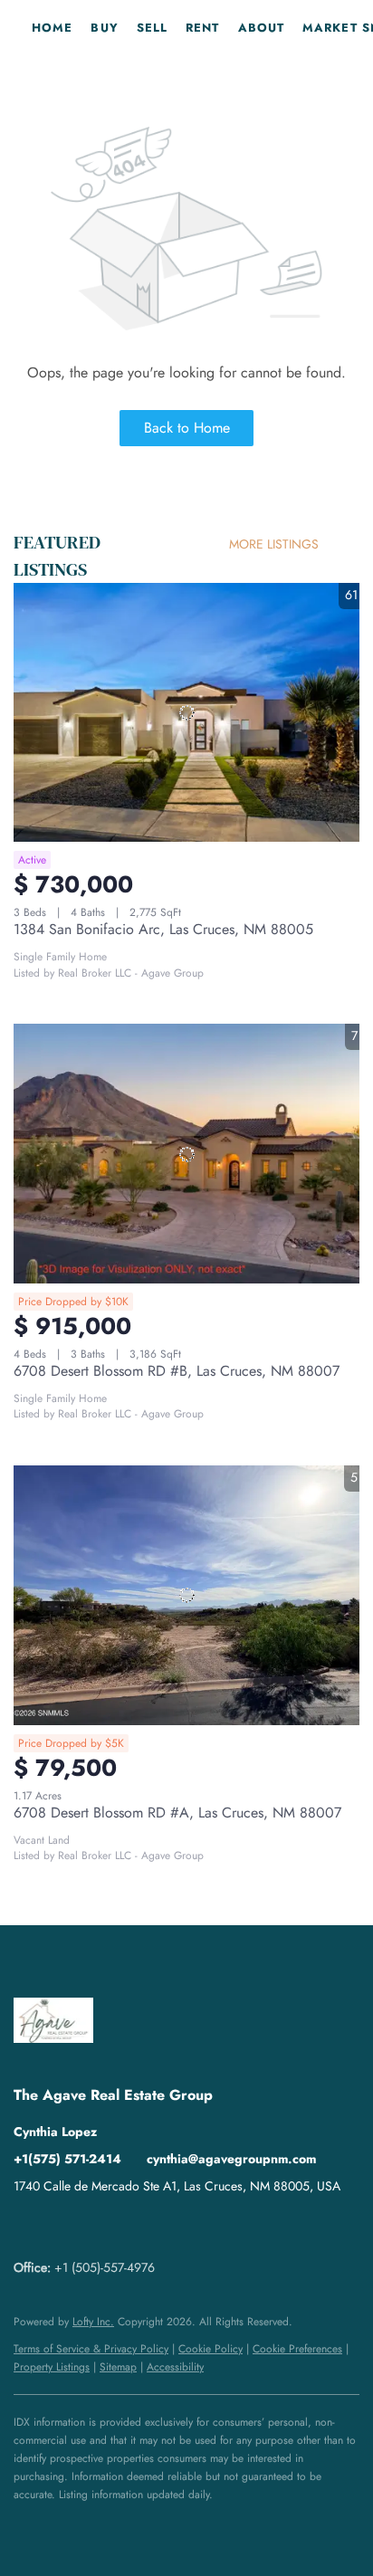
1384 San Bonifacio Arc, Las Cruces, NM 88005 (163, 929)
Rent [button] (202, 28)
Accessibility (175, 2367)
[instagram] (100, 2227)
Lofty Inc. (93, 2322)
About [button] (262, 28)
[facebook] (27, 2227)
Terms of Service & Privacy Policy (91, 2349)
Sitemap (118, 2367)
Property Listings (52, 2367)
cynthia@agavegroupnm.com (231, 2159)
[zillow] (63, 2227)
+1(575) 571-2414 (67, 2159)
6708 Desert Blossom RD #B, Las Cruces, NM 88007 (177, 1371)
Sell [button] (152, 28)
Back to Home (187, 428)
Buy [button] (104, 28)
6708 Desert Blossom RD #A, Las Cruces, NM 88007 (177, 1813)
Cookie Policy (210, 2349)
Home (52, 28)
